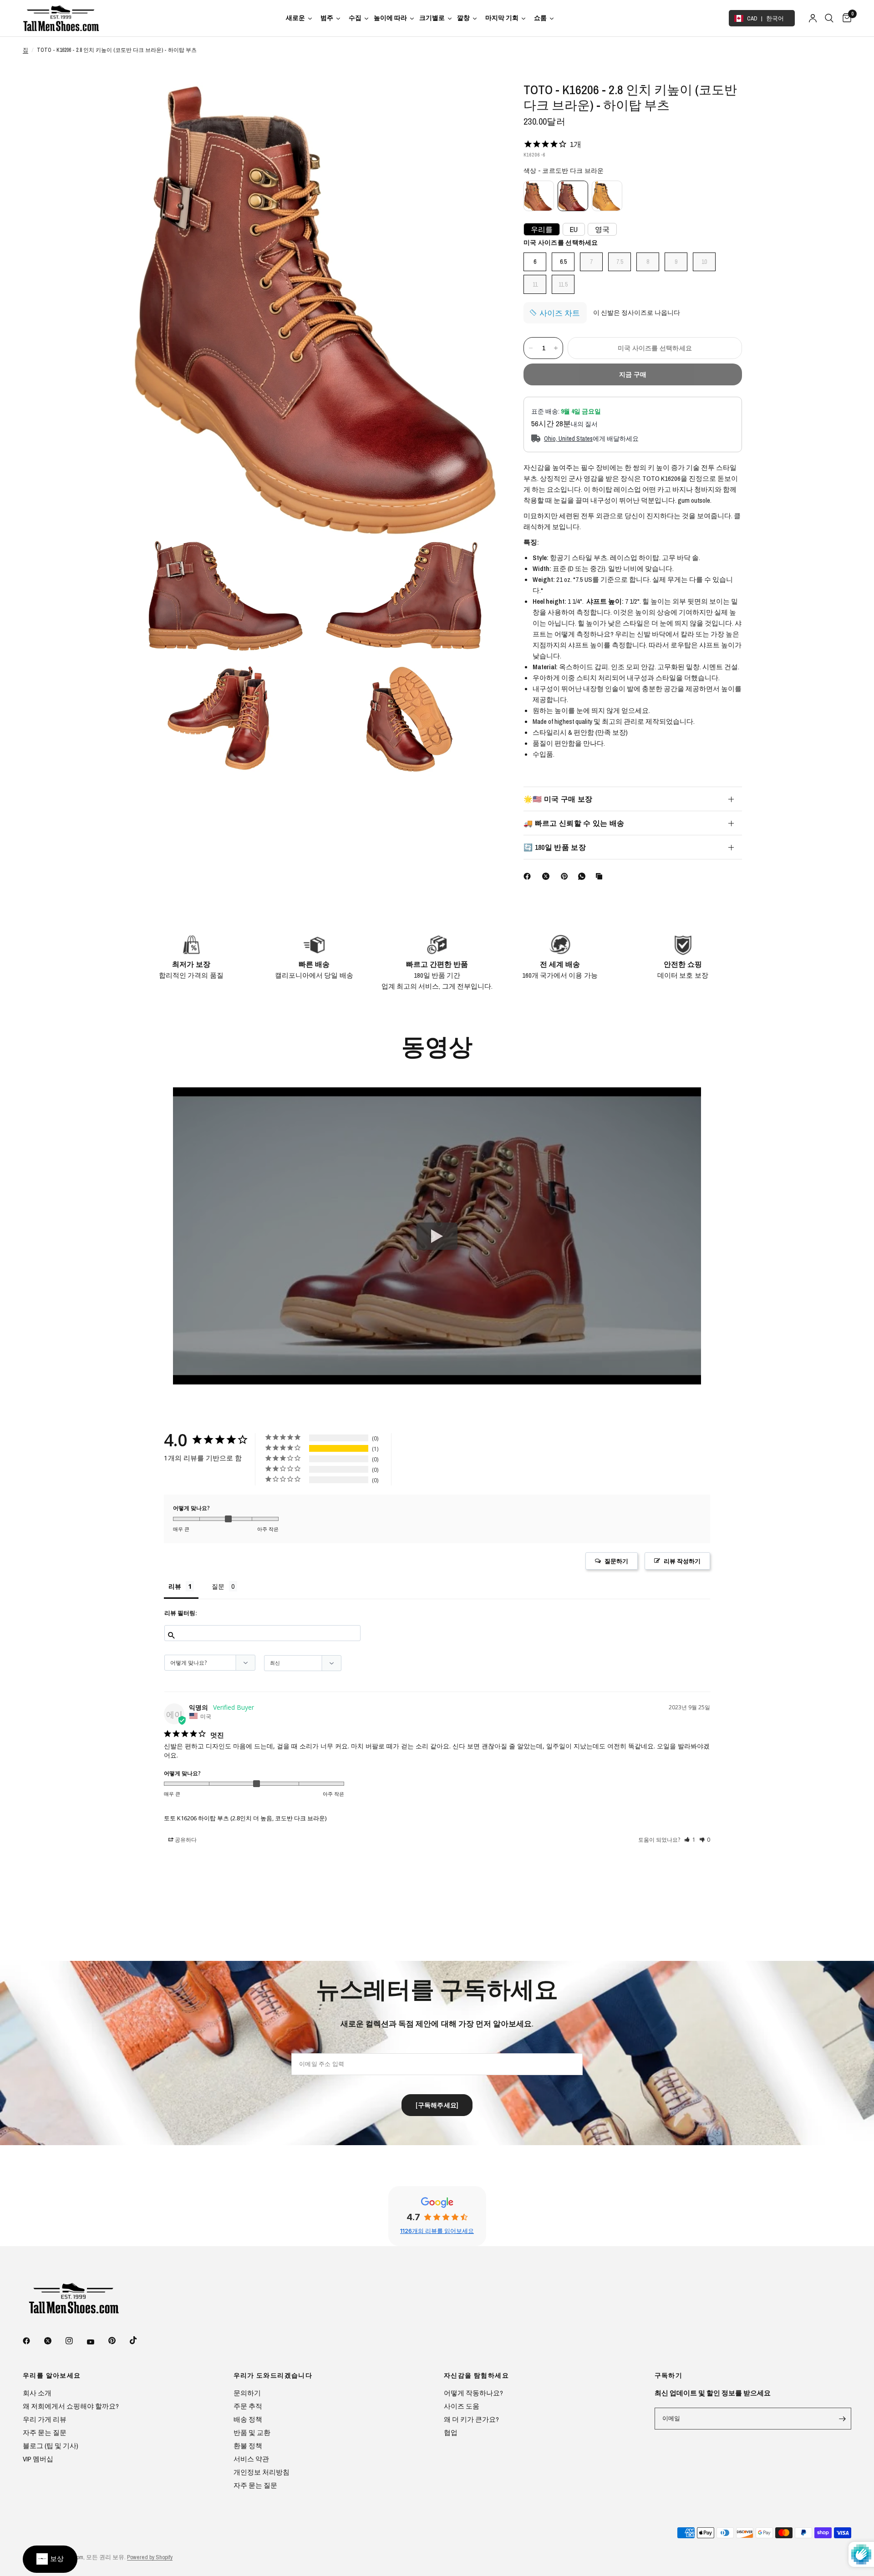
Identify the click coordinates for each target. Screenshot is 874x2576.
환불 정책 (248, 2446)
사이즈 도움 (462, 2406)
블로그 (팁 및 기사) (51, 2446)
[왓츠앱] (584, 876)
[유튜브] (97, 2342)
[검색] (829, 18)
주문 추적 (248, 2406)
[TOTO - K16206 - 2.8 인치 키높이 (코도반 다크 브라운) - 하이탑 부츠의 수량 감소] (531, 348)
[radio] (539, 196)
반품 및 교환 (252, 2432)
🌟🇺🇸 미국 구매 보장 (558, 799)
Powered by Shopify (150, 2557)
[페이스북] (529, 876)
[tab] (181, 1589)
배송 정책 (248, 2419)
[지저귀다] (54, 2341)
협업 (451, 2432)
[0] (845, 18)
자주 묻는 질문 (45, 2432)
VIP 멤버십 (38, 2459)
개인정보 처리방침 (262, 2472)
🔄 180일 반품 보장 (555, 847)
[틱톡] (140, 2340)
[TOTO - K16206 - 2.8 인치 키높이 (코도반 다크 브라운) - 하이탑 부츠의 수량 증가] (556, 348)
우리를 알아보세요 (52, 2375)
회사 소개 (37, 2393)
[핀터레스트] (566, 876)
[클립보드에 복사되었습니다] (601, 876)
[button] (677, 1561)
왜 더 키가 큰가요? (471, 2419)
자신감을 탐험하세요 (476, 2375)
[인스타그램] (76, 2341)
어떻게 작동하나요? (473, 2393)
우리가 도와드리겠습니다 (273, 2375)
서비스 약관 (251, 2459)
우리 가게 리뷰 (45, 2419)
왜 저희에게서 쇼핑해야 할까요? (71, 2406)
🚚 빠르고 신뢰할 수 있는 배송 (574, 823)
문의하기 (247, 2393)
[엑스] (548, 876)
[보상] (50, 2559)
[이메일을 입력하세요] (842, 2419)
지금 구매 (633, 374)
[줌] (477, 101)
